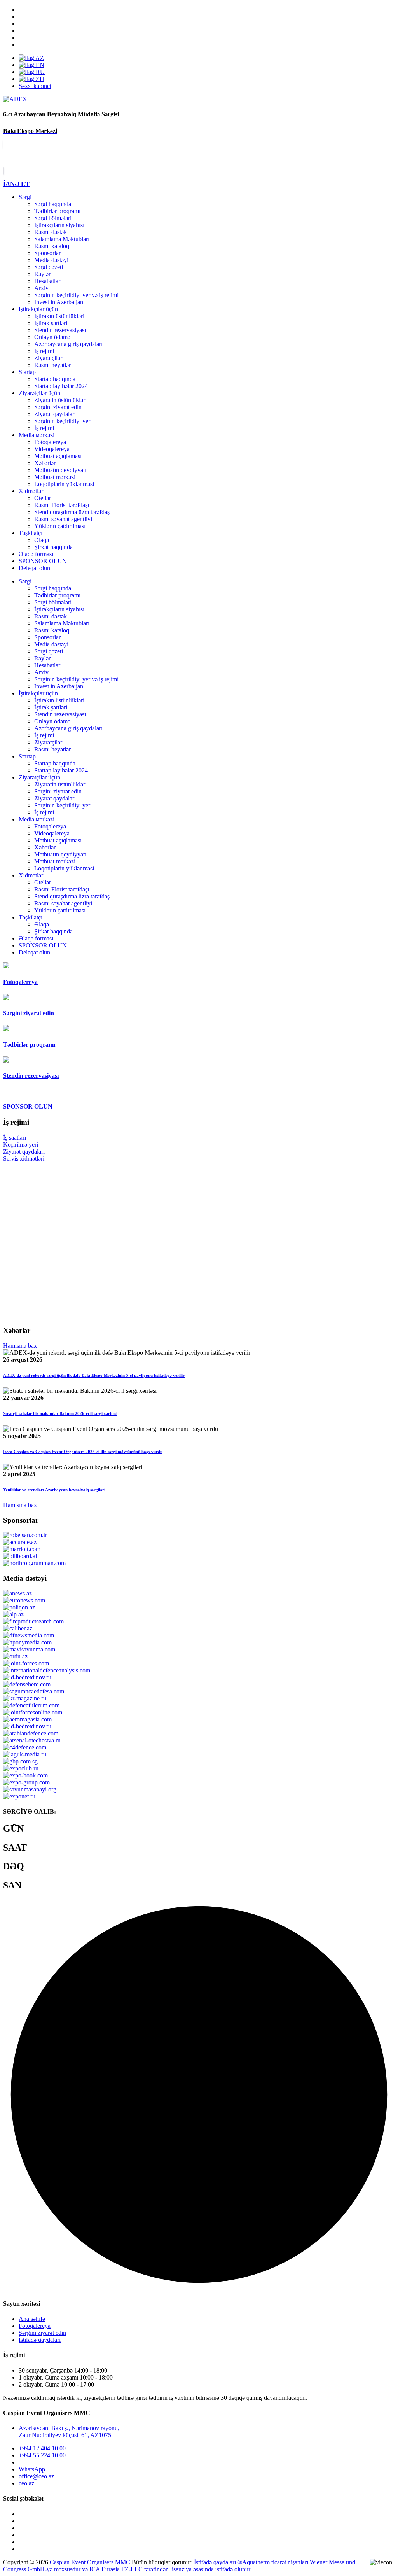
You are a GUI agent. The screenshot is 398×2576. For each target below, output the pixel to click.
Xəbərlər (45, 463)
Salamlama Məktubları (62, 239)
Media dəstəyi (51, 260)
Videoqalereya (52, 449)
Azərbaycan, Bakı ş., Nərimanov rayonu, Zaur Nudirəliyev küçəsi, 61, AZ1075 (69, 2432)
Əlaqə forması (36, 554)
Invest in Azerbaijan (59, 302)
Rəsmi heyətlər (52, 365)
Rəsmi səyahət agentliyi (63, 519)
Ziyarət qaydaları (55, 414)
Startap (27, 372)
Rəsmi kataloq (52, 246)
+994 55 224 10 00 (42, 2455)
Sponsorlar (47, 253)
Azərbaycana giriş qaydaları (68, 344)
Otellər (43, 498)
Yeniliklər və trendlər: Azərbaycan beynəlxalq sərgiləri (54, 1490)
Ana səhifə (32, 2319)
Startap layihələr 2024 (61, 386)
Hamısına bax (20, 1346)
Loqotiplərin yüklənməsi (64, 484)
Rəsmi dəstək (51, 232)
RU (39, 72)
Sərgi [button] (25, 581)
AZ (39, 58)
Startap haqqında (55, 379)
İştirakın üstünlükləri (59, 316)
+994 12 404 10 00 (42, 2448)
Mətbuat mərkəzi (55, 477)
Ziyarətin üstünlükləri (60, 400)
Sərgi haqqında (53, 204)
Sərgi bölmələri (53, 218)
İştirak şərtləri (51, 323)
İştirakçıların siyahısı (59, 225)
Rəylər (42, 274)
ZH (39, 79)
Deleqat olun (34, 952)
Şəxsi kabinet (35, 86)
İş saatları (15, 1137)
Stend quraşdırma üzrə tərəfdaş (72, 512)
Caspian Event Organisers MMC (90, 2562)
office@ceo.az (36, 2476)
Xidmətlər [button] (31, 875)
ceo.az (26, 2483)
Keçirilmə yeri (21, 1144)
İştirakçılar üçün (38, 309)
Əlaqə (42, 540)
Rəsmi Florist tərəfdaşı (62, 505)
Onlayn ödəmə (52, 337)
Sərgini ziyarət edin (58, 407)
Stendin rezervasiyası (60, 330)
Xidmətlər (31, 491)
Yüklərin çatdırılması (60, 526)
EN (39, 65)
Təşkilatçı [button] (31, 917)
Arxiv (41, 288)
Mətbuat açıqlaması (58, 456)
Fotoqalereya (50, 442)
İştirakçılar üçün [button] (38, 693)
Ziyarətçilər (48, 358)
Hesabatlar (47, 281)
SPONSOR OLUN (43, 945)
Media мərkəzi (37, 435)
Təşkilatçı (31, 533)
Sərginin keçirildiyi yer (62, 421)
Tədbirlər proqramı (57, 211)
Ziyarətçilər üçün (39, 393)
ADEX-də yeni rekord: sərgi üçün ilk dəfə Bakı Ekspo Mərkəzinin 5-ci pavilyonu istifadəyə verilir (94, 1375)
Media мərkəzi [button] (37, 819)
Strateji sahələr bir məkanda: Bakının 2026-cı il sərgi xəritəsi (60, 1413)
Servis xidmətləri (24, 1158)
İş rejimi (44, 351)
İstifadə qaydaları (40, 2340)
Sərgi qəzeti (49, 267)
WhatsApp (32, 2469)
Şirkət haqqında (53, 547)
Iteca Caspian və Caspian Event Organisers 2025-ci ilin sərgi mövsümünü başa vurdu (83, 1452)
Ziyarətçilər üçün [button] (39, 777)
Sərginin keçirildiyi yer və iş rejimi (76, 295)
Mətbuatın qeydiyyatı (60, 470)
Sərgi (25, 197)
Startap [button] (27, 756)
